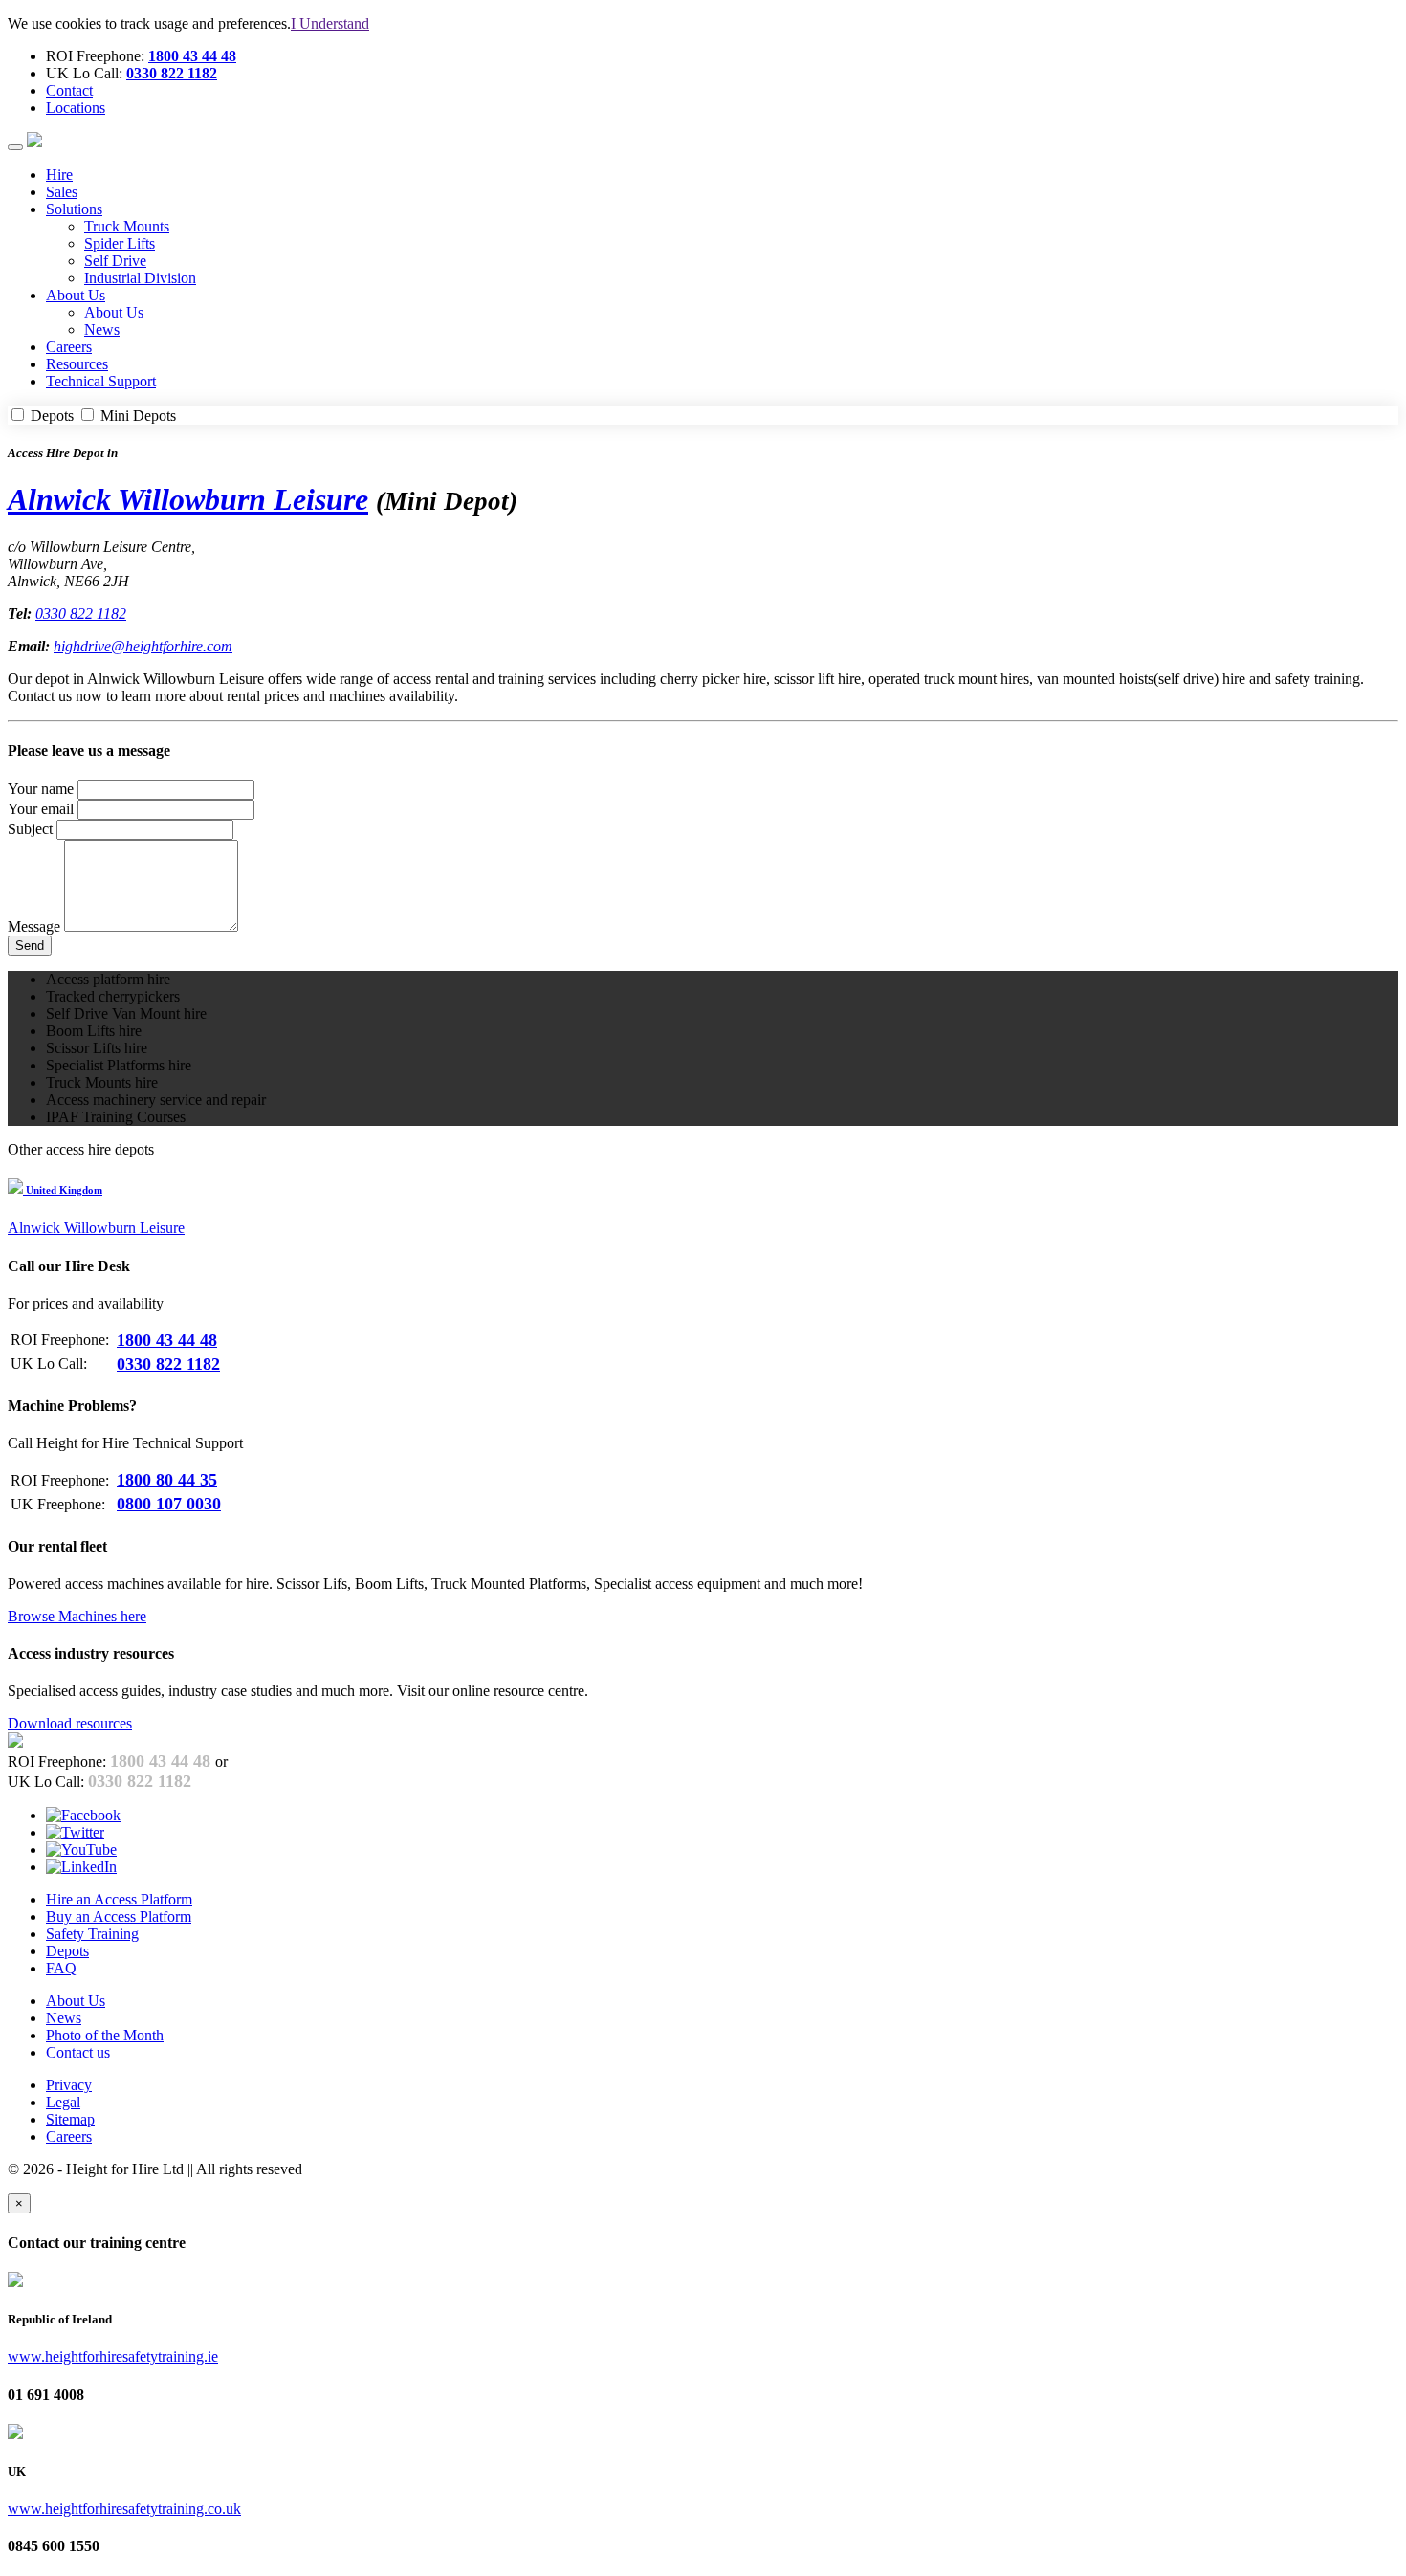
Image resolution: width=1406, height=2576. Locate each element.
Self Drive (115, 261)
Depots (52, 416)
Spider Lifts (120, 243)
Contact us (78, 2052)
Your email (41, 809)
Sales (62, 192)
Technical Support (101, 381)
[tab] (703, 1189)
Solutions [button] (74, 209)
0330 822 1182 (172, 73)
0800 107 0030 (169, 1504)
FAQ (61, 1968)
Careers (69, 347)
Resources (77, 364)
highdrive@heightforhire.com (143, 646)
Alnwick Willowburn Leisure (188, 499)
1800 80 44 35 (167, 1480)
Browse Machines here (77, 1616)
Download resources (70, 1723)
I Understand (330, 23)
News (102, 330)
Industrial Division (140, 278)
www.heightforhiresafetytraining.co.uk (124, 2509)
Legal (63, 2102)
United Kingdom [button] (63, 1190)
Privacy (69, 2085)
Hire (59, 175)
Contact (69, 90)
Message (34, 926)
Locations (76, 108)
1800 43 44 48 (192, 56)
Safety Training (92, 1934)
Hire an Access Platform (119, 1899)
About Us (114, 312)
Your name (41, 789)
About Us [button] (76, 295)
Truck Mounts (127, 226)
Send (30, 946)
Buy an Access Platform (119, 1916)
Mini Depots (136, 416)
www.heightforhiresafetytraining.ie (113, 2356)
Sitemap (70, 2119)
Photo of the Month (105, 2035)
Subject (30, 829)
